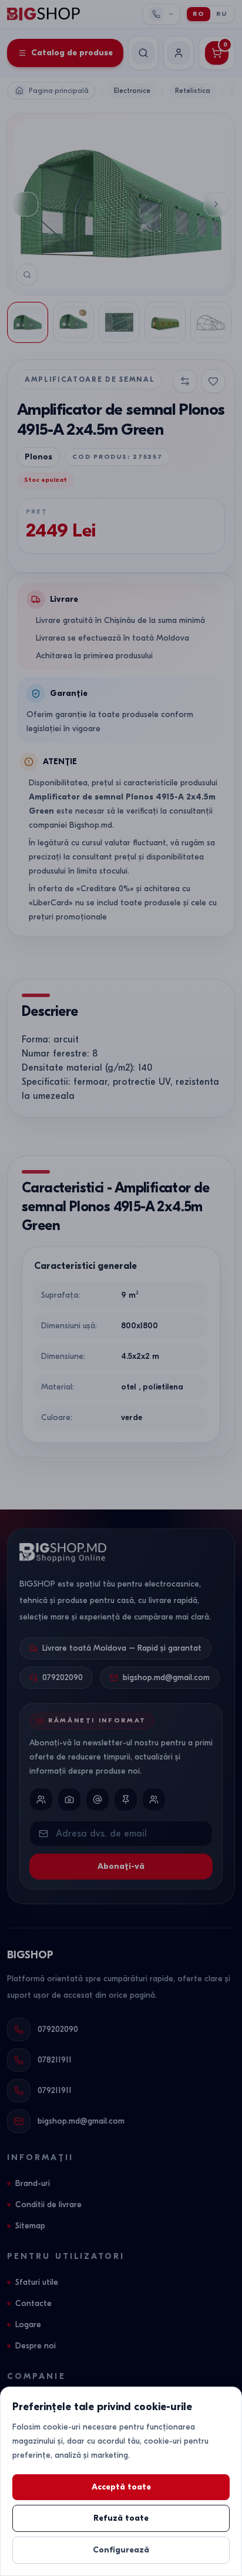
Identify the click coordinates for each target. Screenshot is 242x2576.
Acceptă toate (121, 2487)
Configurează (121, 2550)
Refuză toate (121, 2518)
